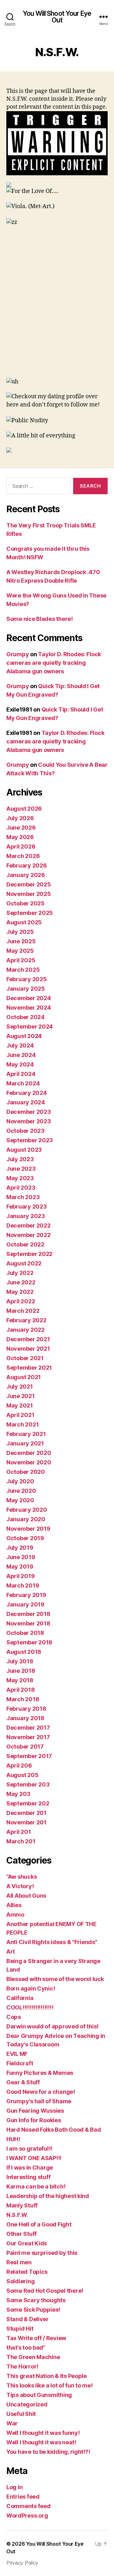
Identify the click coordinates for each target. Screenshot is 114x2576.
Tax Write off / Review (36, 2338)
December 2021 (28, 1339)
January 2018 (25, 1718)
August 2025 (24, 922)
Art (11, 1952)
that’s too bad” (26, 2348)
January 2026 (26, 875)
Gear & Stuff (23, 2082)
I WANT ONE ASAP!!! (34, 2158)
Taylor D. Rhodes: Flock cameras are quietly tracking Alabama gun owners (54, 663)
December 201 (26, 1813)
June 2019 (21, 1557)
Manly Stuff (22, 2205)
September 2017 (29, 1756)
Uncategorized (27, 2404)
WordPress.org (27, 2516)
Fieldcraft (20, 2063)
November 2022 (28, 1235)
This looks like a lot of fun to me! (50, 2385)
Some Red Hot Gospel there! (45, 2291)
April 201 (19, 1832)
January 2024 (26, 1102)
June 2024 (21, 1055)
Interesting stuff (28, 2177)
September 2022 (29, 1254)
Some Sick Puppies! (33, 2310)
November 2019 (28, 1529)
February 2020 (27, 1510)
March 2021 (22, 1424)
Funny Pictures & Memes (40, 2073)
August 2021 (24, 1377)
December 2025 (29, 884)
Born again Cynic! (31, 1988)
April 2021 (20, 1415)
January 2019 (25, 1604)
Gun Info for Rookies (34, 2120)
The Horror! (22, 2366)
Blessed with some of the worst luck (55, 1979)
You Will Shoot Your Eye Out (57, 17)
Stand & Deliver (28, 2319)
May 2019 (20, 1567)
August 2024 (24, 1036)
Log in (14, 2487)
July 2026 (20, 818)
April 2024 (21, 1074)
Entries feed (23, 2497)
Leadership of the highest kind (48, 2196)
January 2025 (26, 989)
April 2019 (20, 1576)
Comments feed (28, 2506)
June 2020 (21, 1491)
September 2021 (29, 1368)
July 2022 (20, 1273)
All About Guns (26, 1896)
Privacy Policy (22, 2563)
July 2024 (20, 1045)
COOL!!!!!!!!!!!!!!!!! (30, 2007)
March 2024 (23, 1083)
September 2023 (30, 1140)
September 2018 (29, 1642)
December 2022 (28, 1225)
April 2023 (21, 1188)
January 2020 (26, 1519)
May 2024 (20, 1064)
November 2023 (29, 1121)
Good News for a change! (41, 2092)
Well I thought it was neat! (41, 2442)
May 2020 (20, 1500)
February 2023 (27, 1207)
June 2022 (21, 1282)
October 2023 (25, 1131)
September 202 (28, 1803)
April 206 (19, 1765)
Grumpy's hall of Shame (39, 2101)
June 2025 (21, 941)
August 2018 (24, 1652)
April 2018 (20, 1690)
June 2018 (21, 1671)
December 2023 (29, 1112)
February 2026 (27, 865)
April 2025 (21, 960)
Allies (14, 1905)
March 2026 (23, 856)
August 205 (22, 1775)
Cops (14, 2017)
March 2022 (23, 1311)
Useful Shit (21, 2414)
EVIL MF (17, 2054)
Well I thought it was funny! (43, 2433)
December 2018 (28, 1614)
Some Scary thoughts (36, 2300)
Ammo (15, 1915)
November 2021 (28, 1349)
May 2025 (20, 951)
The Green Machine (33, 2357)
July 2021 (20, 1387)
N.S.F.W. (17, 2215)
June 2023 (21, 1169)
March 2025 (23, 970)
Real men (19, 2262)
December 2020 (29, 1453)
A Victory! (20, 1886)
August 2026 (24, 809)
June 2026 (21, 828)
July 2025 (20, 932)
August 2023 (24, 1150)
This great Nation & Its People (47, 2376)
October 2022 (25, 1244)
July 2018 (20, 1661)
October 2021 (25, 1358)
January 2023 (26, 1216)
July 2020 (20, 1481)
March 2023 (23, 1197)
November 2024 (29, 1008)
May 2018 (20, 1680)
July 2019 (20, 1548)
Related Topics (27, 2272)
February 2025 (27, 979)
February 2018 (26, 1709)
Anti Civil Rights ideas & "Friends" (52, 1942)
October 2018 (25, 1633)
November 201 (26, 1822)
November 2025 (29, 894)
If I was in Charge (30, 2168)
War (12, 2423)
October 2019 (25, 1538)
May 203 (18, 1794)
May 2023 (20, 1178)
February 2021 (26, 1434)
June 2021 (21, 1396)
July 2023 (20, 1159)
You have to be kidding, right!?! (48, 2452)
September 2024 (30, 1027)
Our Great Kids (27, 2243)
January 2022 (25, 1330)
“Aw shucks (22, 1877)
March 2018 (23, 1699)
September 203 (28, 1784)
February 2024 (27, 1093)
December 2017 (28, 1728)
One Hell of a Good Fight (39, 2224)
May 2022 (20, 1292)
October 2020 (26, 1472)
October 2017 (25, 1747)
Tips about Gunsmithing (39, 2395)
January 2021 (25, 1443)
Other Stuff (22, 2234)
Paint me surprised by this (42, 2253)
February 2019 (26, 1595)
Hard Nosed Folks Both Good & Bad (54, 2130)
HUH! (13, 2139)
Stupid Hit (20, 2329)
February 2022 (26, 1320)
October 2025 (25, 903)
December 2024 (29, 998)
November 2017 (28, 1737)
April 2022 (21, 1301)
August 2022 (24, 1263)
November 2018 (28, 1623)
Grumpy (18, 654)
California (20, 1998)
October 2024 (25, 1017)
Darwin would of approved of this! (52, 2026)
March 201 (21, 1841)
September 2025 (30, 913)
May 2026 (20, 837)
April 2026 (21, 847)
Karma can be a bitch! (36, 2186)
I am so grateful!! (29, 2149)
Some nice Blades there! (40, 619)
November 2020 (29, 1462)
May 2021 (20, 1405)
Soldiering (20, 2281)
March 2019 (23, 1585)
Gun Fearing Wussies (35, 2111)
